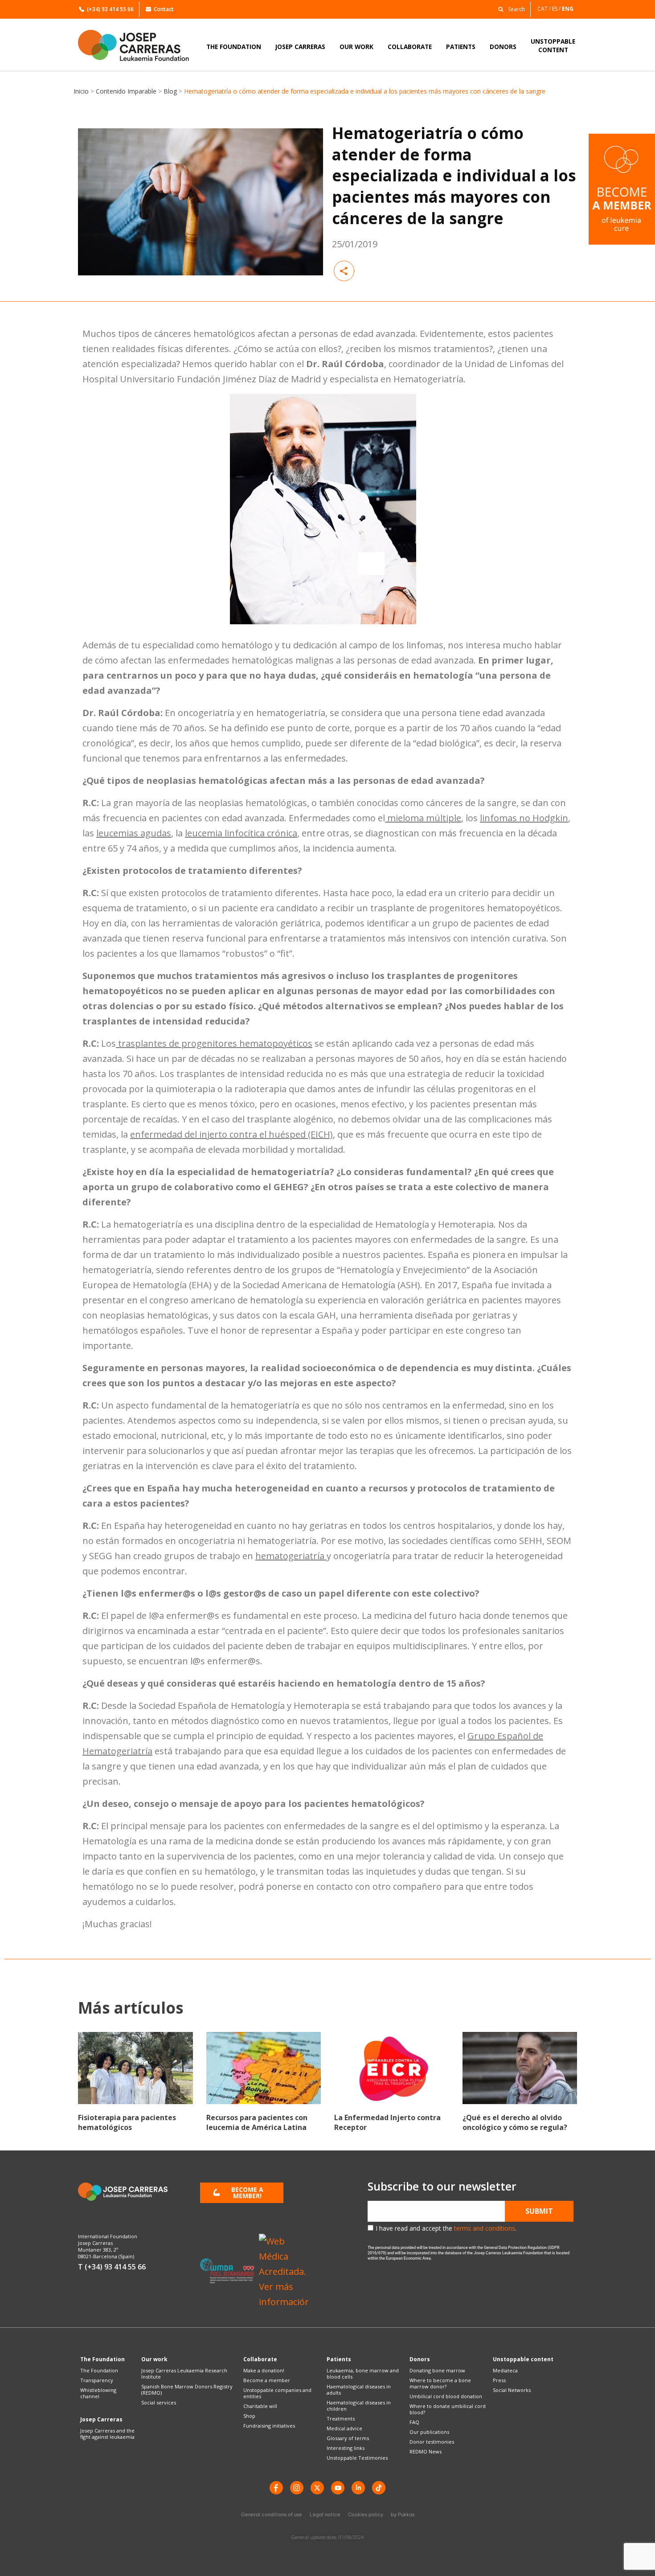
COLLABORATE (410, 47)
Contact (164, 9)
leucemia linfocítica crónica (241, 833)
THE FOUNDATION (234, 47)
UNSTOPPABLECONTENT (553, 45)
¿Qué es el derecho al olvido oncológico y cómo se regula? (515, 2122)
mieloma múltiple (423, 818)
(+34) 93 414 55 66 (110, 9)
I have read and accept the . (446, 2228)
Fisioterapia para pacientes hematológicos (127, 2122)
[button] (509, 9)
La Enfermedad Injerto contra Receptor (387, 2122)
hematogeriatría (291, 1556)
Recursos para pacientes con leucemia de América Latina (257, 2122)
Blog (170, 91)
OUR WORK (356, 47)
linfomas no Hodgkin (524, 818)
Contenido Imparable (126, 91)
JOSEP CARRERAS (300, 47)
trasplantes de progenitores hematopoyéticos (214, 1043)
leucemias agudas (134, 833)
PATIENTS (461, 47)
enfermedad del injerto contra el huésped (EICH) (231, 1134)
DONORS (503, 47)
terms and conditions (485, 2228)
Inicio (81, 91)
